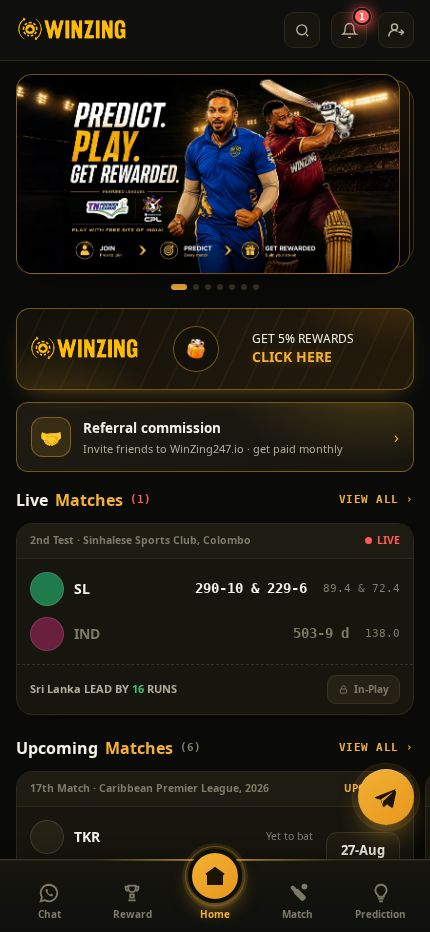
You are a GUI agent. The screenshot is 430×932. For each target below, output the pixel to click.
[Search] (302, 30)
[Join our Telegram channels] (386, 797)
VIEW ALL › (377, 499)
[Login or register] (396, 30)
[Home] (72, 30)
